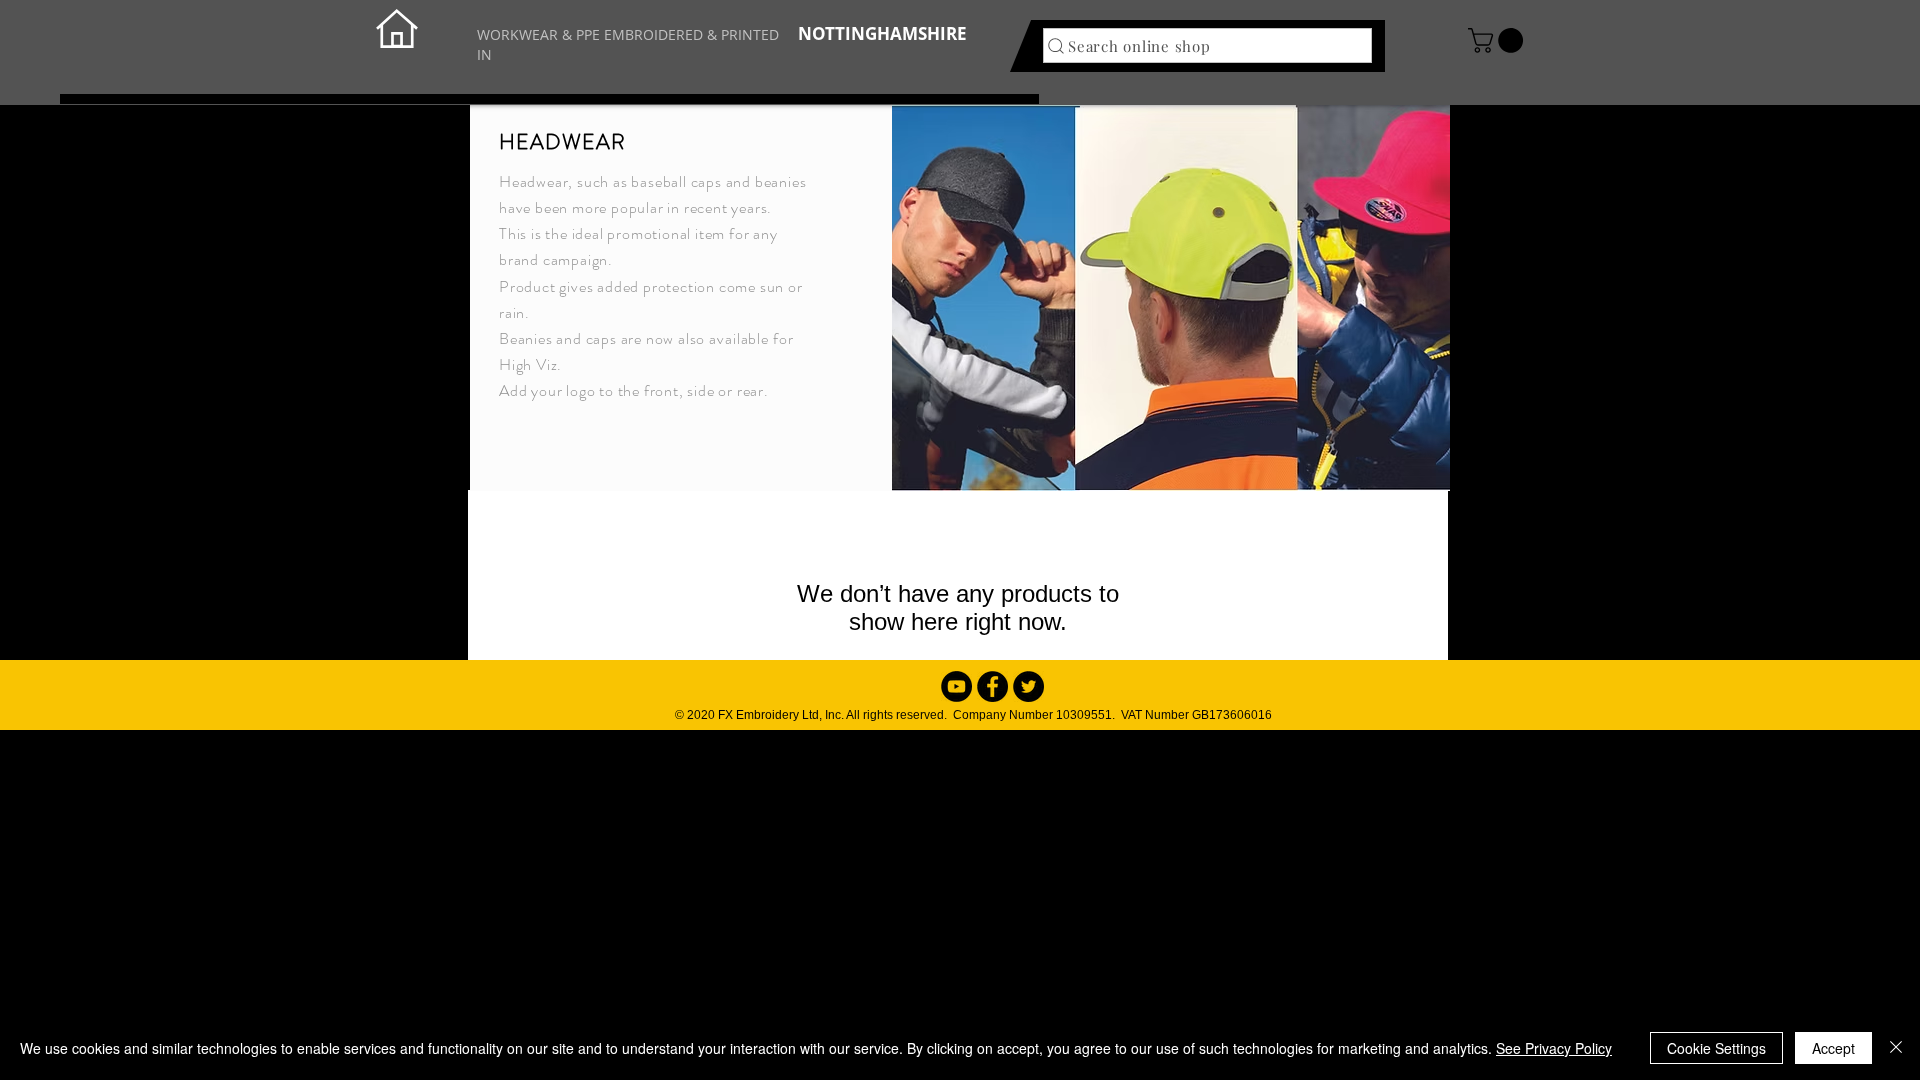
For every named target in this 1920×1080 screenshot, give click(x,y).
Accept (1833, 1048)
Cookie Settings (1716, 1048)
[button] (1498, 40)
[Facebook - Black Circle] (992, 686)
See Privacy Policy (1554, 1048)
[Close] (1896, 1048)
